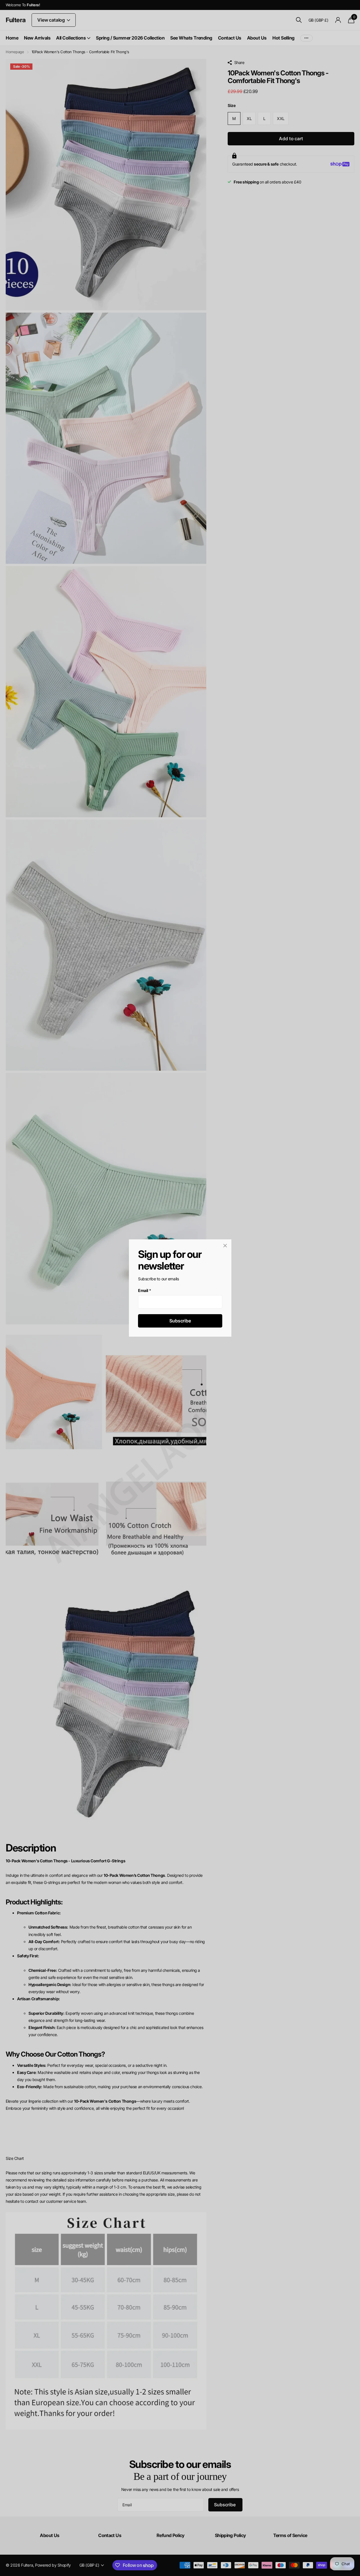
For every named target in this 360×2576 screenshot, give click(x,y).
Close (225, 1246)
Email (145, 1290)
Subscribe (180, 1321)
